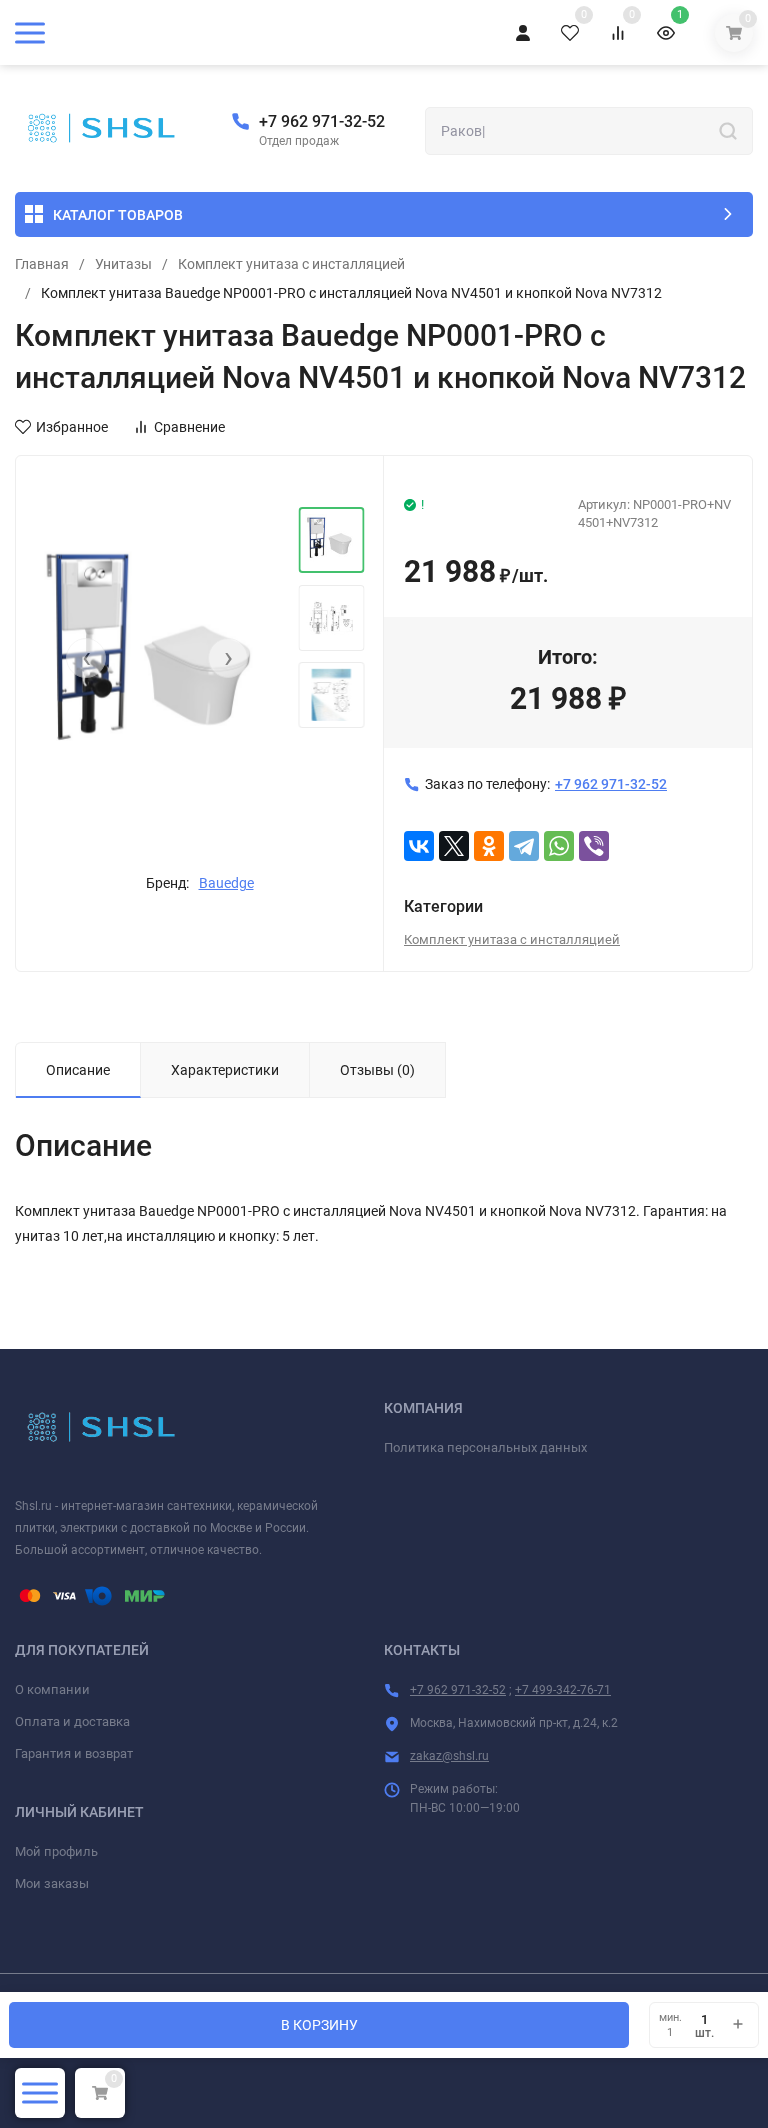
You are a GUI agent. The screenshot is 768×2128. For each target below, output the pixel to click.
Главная (42, 264)
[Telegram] (524, 846)
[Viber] (594, 846)
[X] (454, 846)
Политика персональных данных (485, 1447)
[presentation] (86, 658)
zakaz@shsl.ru (449, 1756)
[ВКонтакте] (419, 846)
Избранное (72, 427)
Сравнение (189, 427)
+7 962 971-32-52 (322, 121)
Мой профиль (56, 1851)
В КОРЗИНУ (319, 2025)
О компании (52, 1689)
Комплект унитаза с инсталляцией (291, 264)
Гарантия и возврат (74, 1753)
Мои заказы (52, 1883)
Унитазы (123, 264)
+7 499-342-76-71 (563, 1690)
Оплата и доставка (72, 1721)
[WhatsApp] (559, 846)
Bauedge (226, 883)
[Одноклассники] (489, 846)
